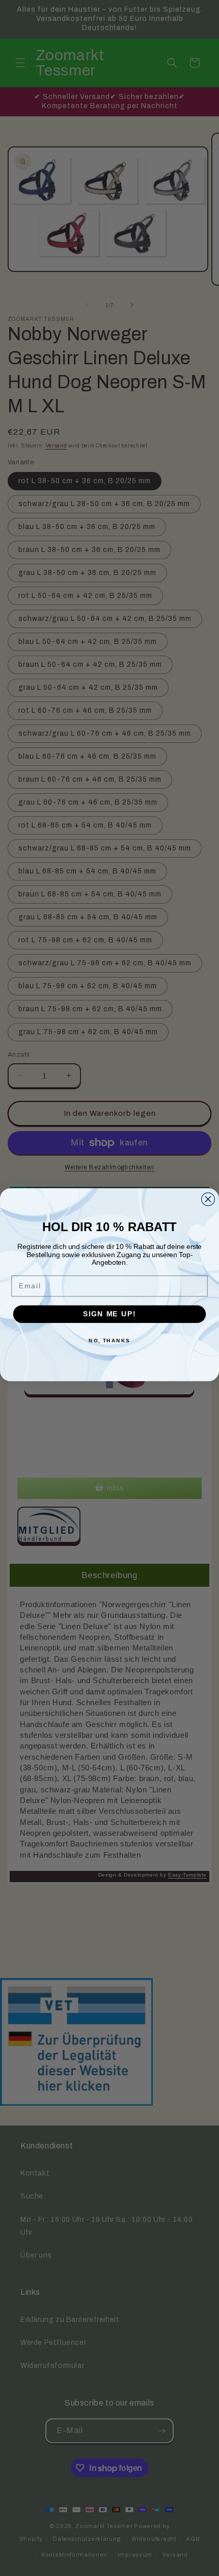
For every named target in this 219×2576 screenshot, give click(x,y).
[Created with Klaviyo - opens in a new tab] (109, 1385)
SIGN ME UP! (109, 1314)
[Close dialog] (208, 1199)
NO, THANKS (109, 1340)
